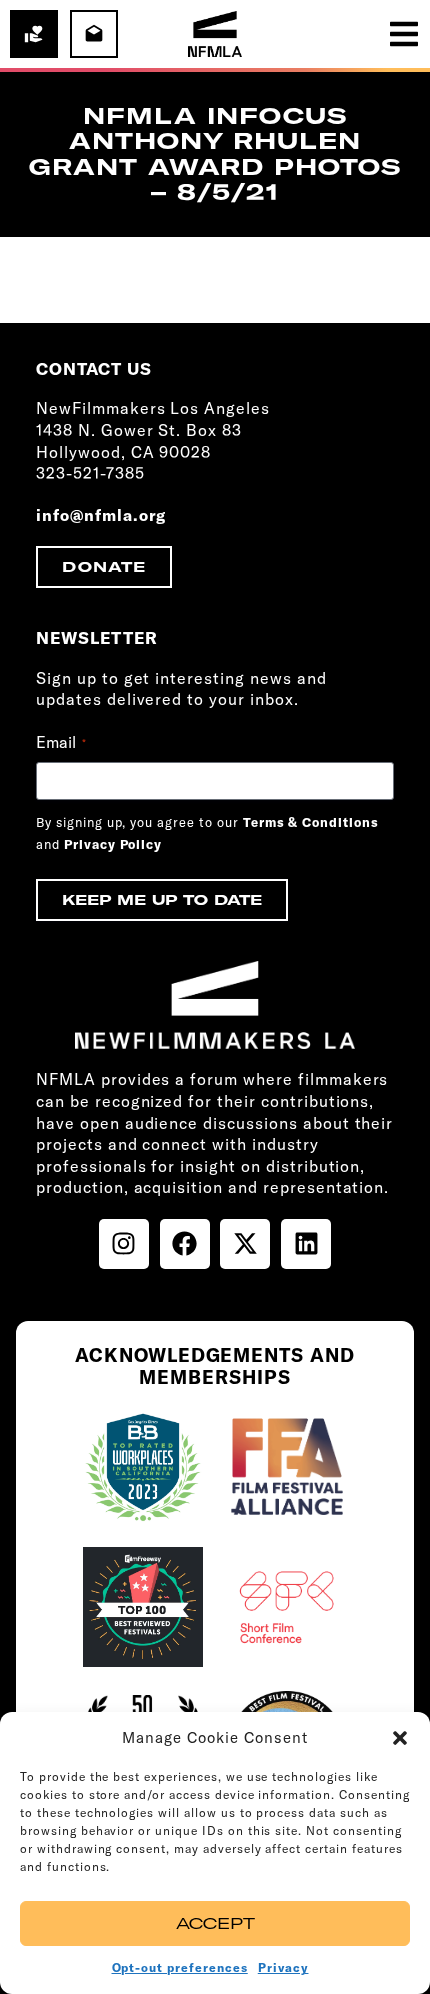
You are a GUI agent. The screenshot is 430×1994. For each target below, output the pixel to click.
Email (61, 742)
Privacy (283, 1967)
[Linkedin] (306, 1244)
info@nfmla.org (101, 515)
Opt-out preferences (180, 1967)
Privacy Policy (113, 844)
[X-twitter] (245, 1244)
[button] (400, 1738)
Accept (215, 1923)
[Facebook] (185, 1244)
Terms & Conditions (311, 822)
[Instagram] (124, 1244)
